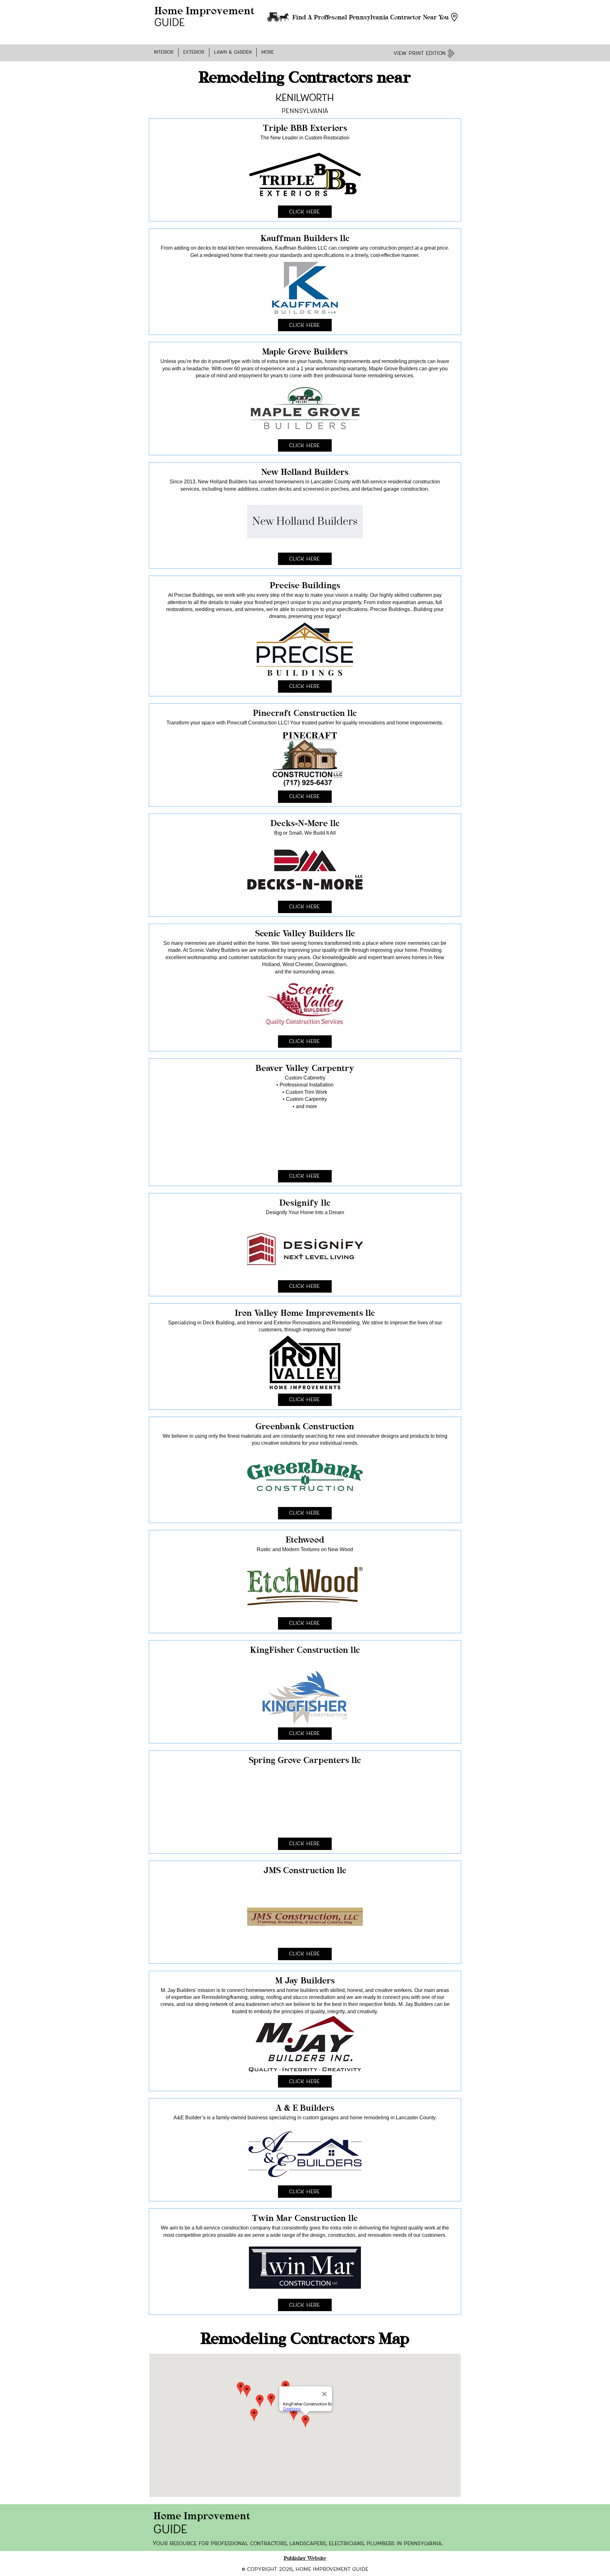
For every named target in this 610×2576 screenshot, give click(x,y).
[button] (164, 52)
